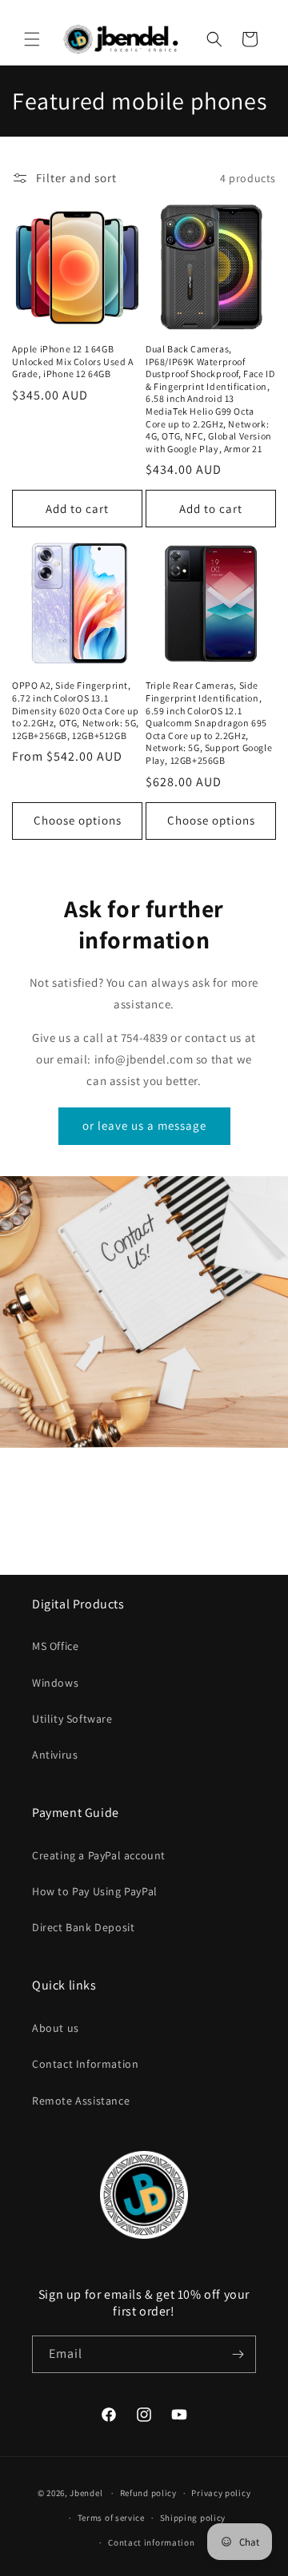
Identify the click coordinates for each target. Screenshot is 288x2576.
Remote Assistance (81, 2101)
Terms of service (111, 2518)
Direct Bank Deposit (83, 1927)
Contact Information (85, 2064)
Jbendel (86, 2493)
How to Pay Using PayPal (95, 1891)
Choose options (78, 820)
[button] (32, 39)
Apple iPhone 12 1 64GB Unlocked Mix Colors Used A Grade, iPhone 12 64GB (73, 361)
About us (56, 2028)
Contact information (151, 2542)
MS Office (55, 1646)
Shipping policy (193, 2518)
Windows (55, 1683)
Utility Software (72, 1719)
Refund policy (148, 2493)
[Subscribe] (238, 2354)
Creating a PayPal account (99, 1855)
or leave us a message (144, 1125)
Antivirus (55, 1755)
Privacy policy (221, 2493)
